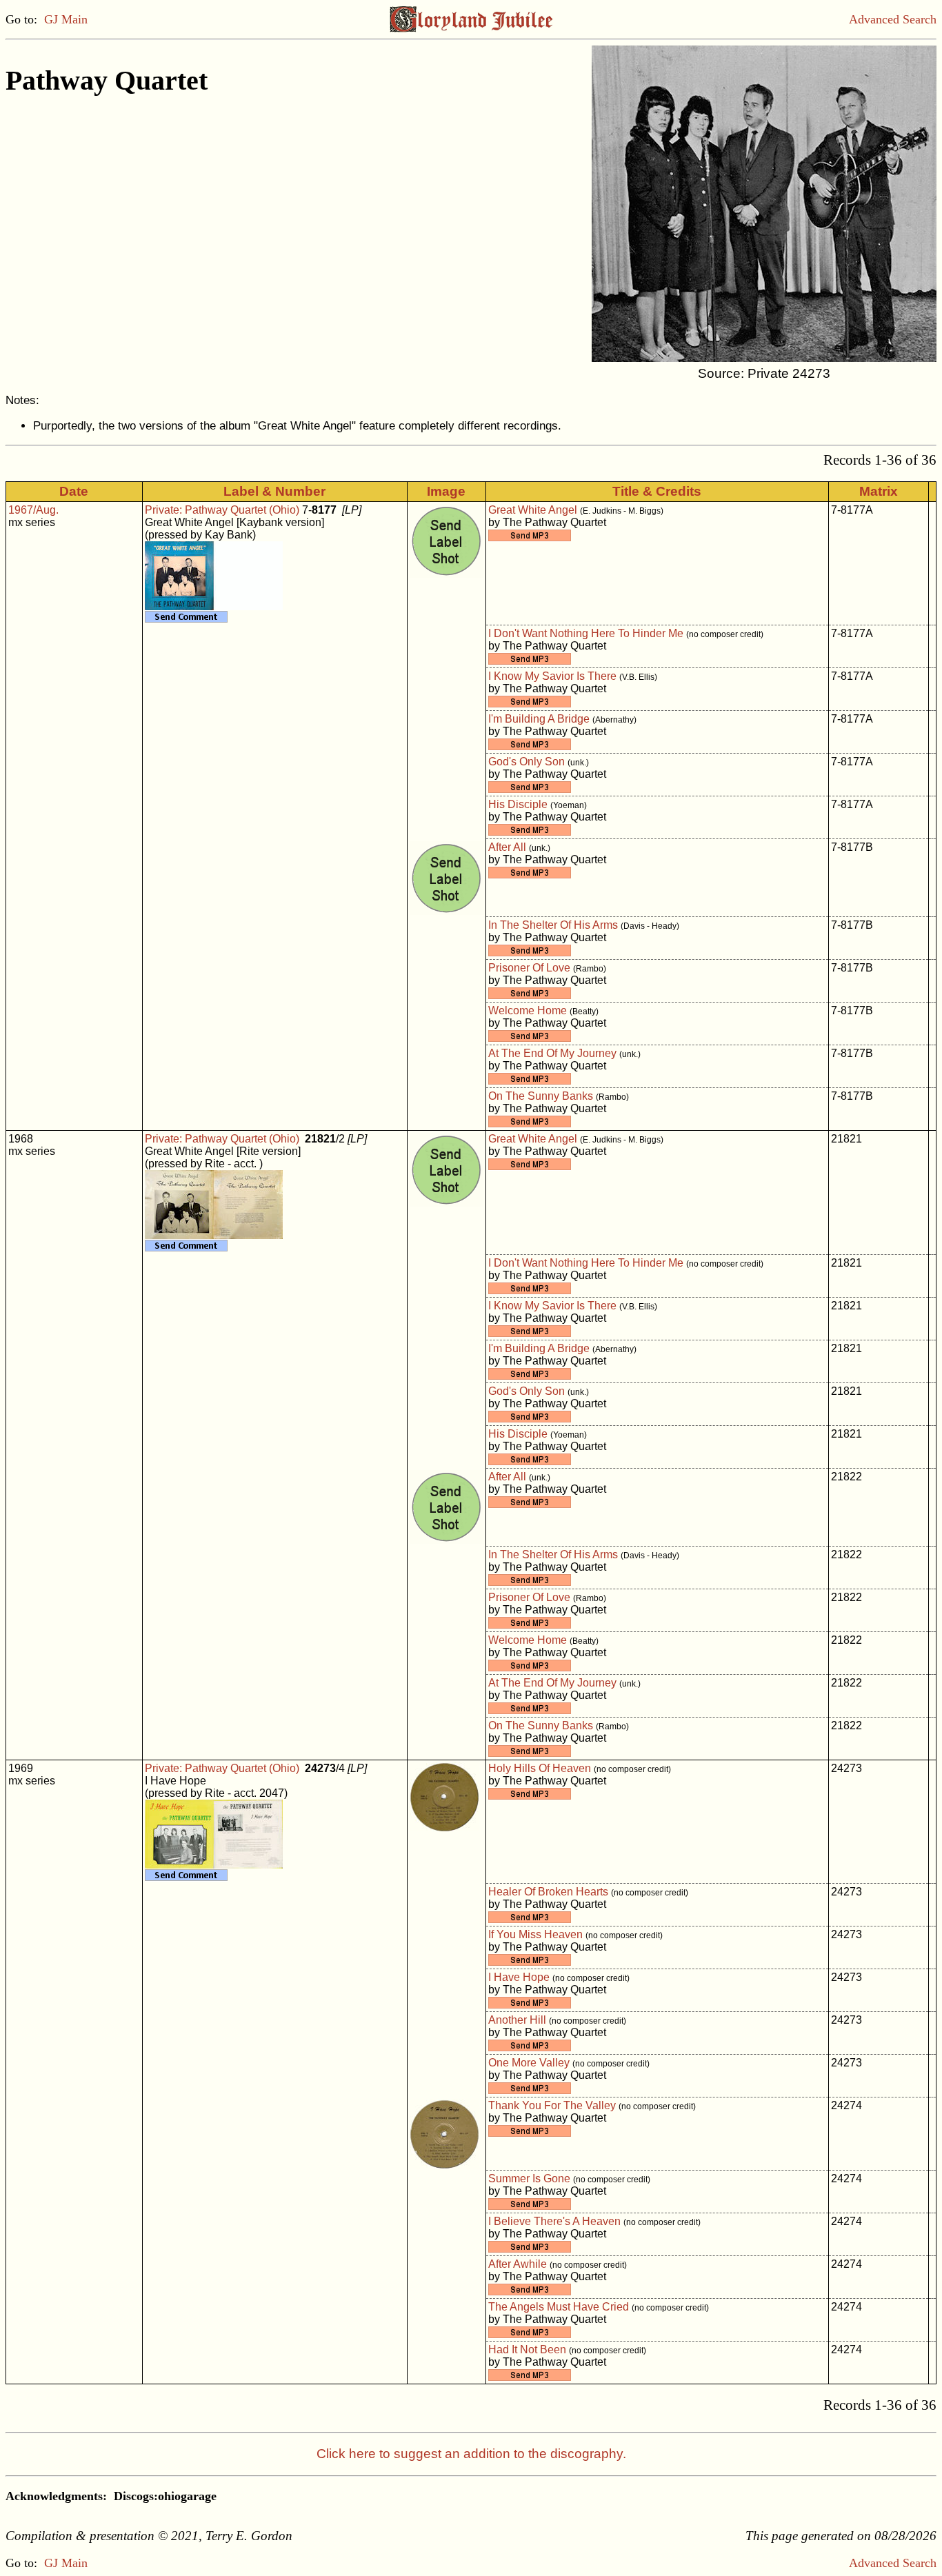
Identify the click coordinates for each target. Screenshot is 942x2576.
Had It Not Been (527, 2349)
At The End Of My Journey (552, 1053)
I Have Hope (519, 1977)
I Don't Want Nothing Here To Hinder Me (586, 633)
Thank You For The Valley (552, 2105)
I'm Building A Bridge (539, 719)
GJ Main (66, 19)
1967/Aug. (33, 510)
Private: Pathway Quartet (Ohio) (222, 510)
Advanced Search (893, 19)
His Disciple (518, 804)
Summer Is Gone (529, 2178)
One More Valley (529, 2063)
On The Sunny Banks (541, 1096)
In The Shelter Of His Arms (553, 925)
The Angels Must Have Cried (559, 2307)
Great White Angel (533, 510)
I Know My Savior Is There (552, 676)
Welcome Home (528, 1010)
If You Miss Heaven (535, 1934)
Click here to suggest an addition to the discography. (471, 2454)
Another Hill (517, 2020)
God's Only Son (527, 762)
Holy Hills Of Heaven (540, 1768)
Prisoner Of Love (529, 968)
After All (507, 847)
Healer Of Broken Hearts (548, 1892)
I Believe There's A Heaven (554, 2221)
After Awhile (518, 2264)
